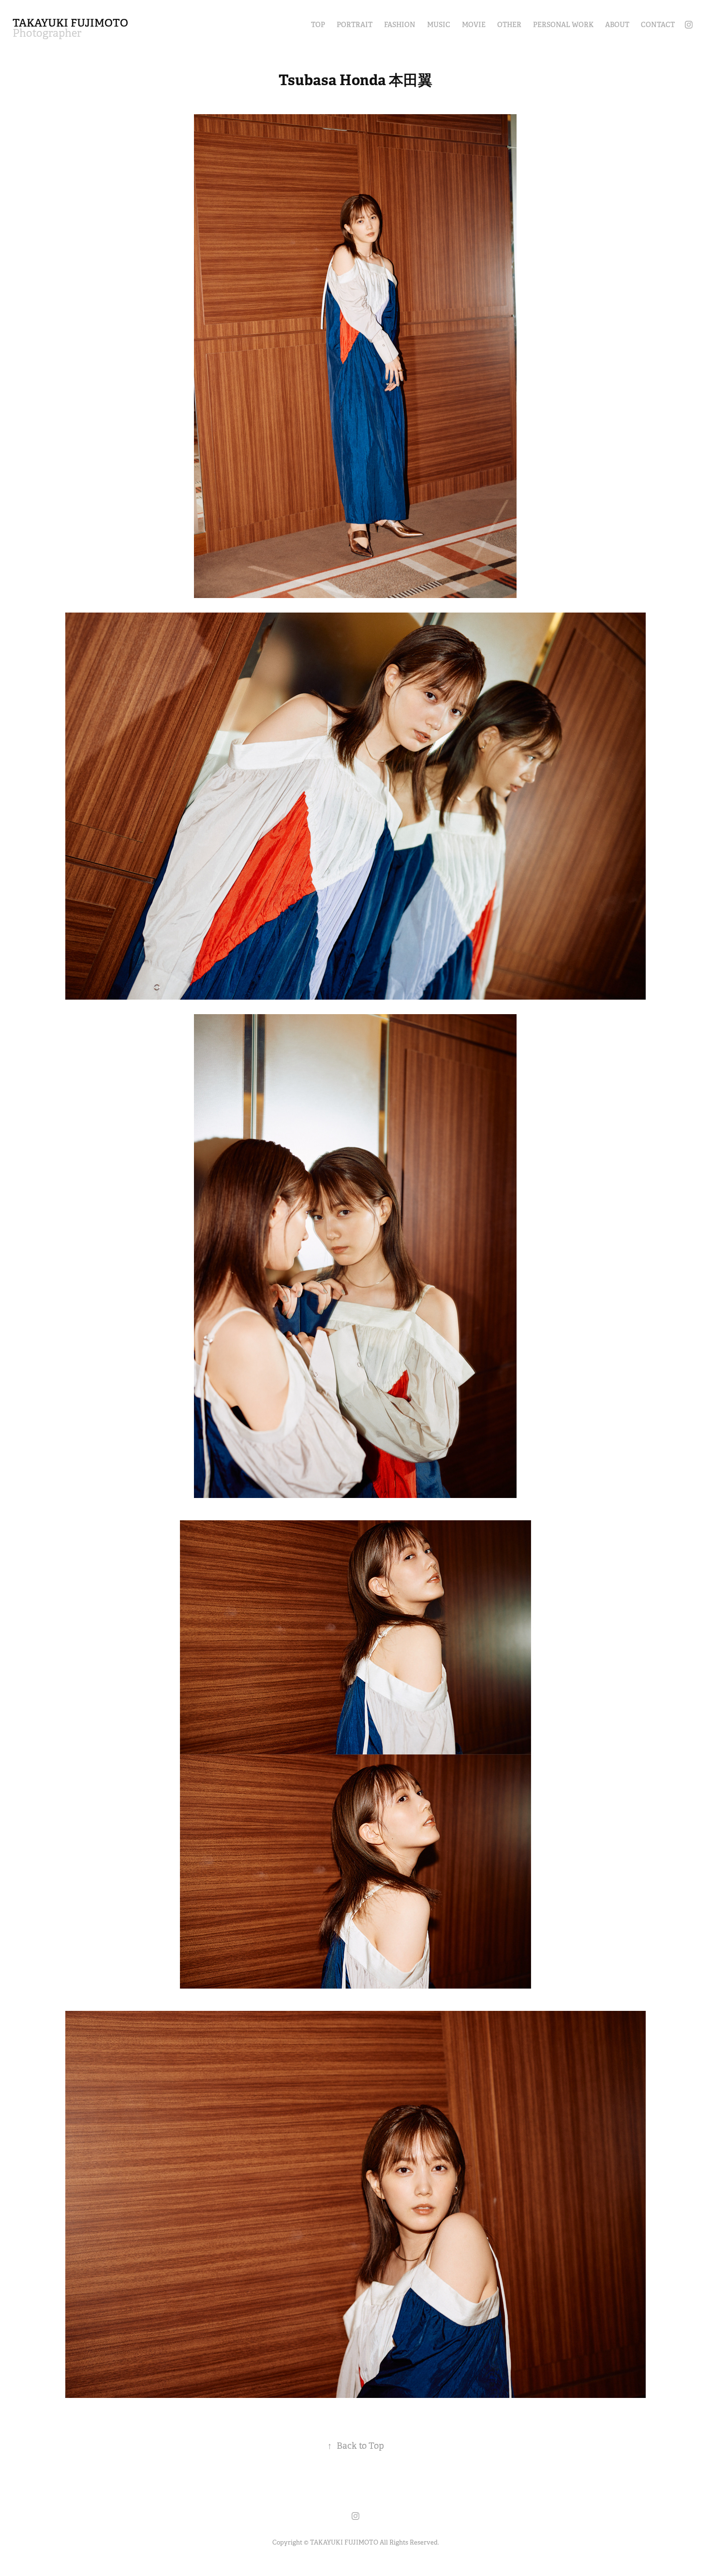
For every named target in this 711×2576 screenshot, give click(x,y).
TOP (318, 25)
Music (439, 25)
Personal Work (563, 25)
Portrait (355, 25)
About (617, 25)
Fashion (400, 25)
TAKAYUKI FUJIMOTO (70, 23)
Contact (658, 25)
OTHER (509, 25)
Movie (474, 25)
